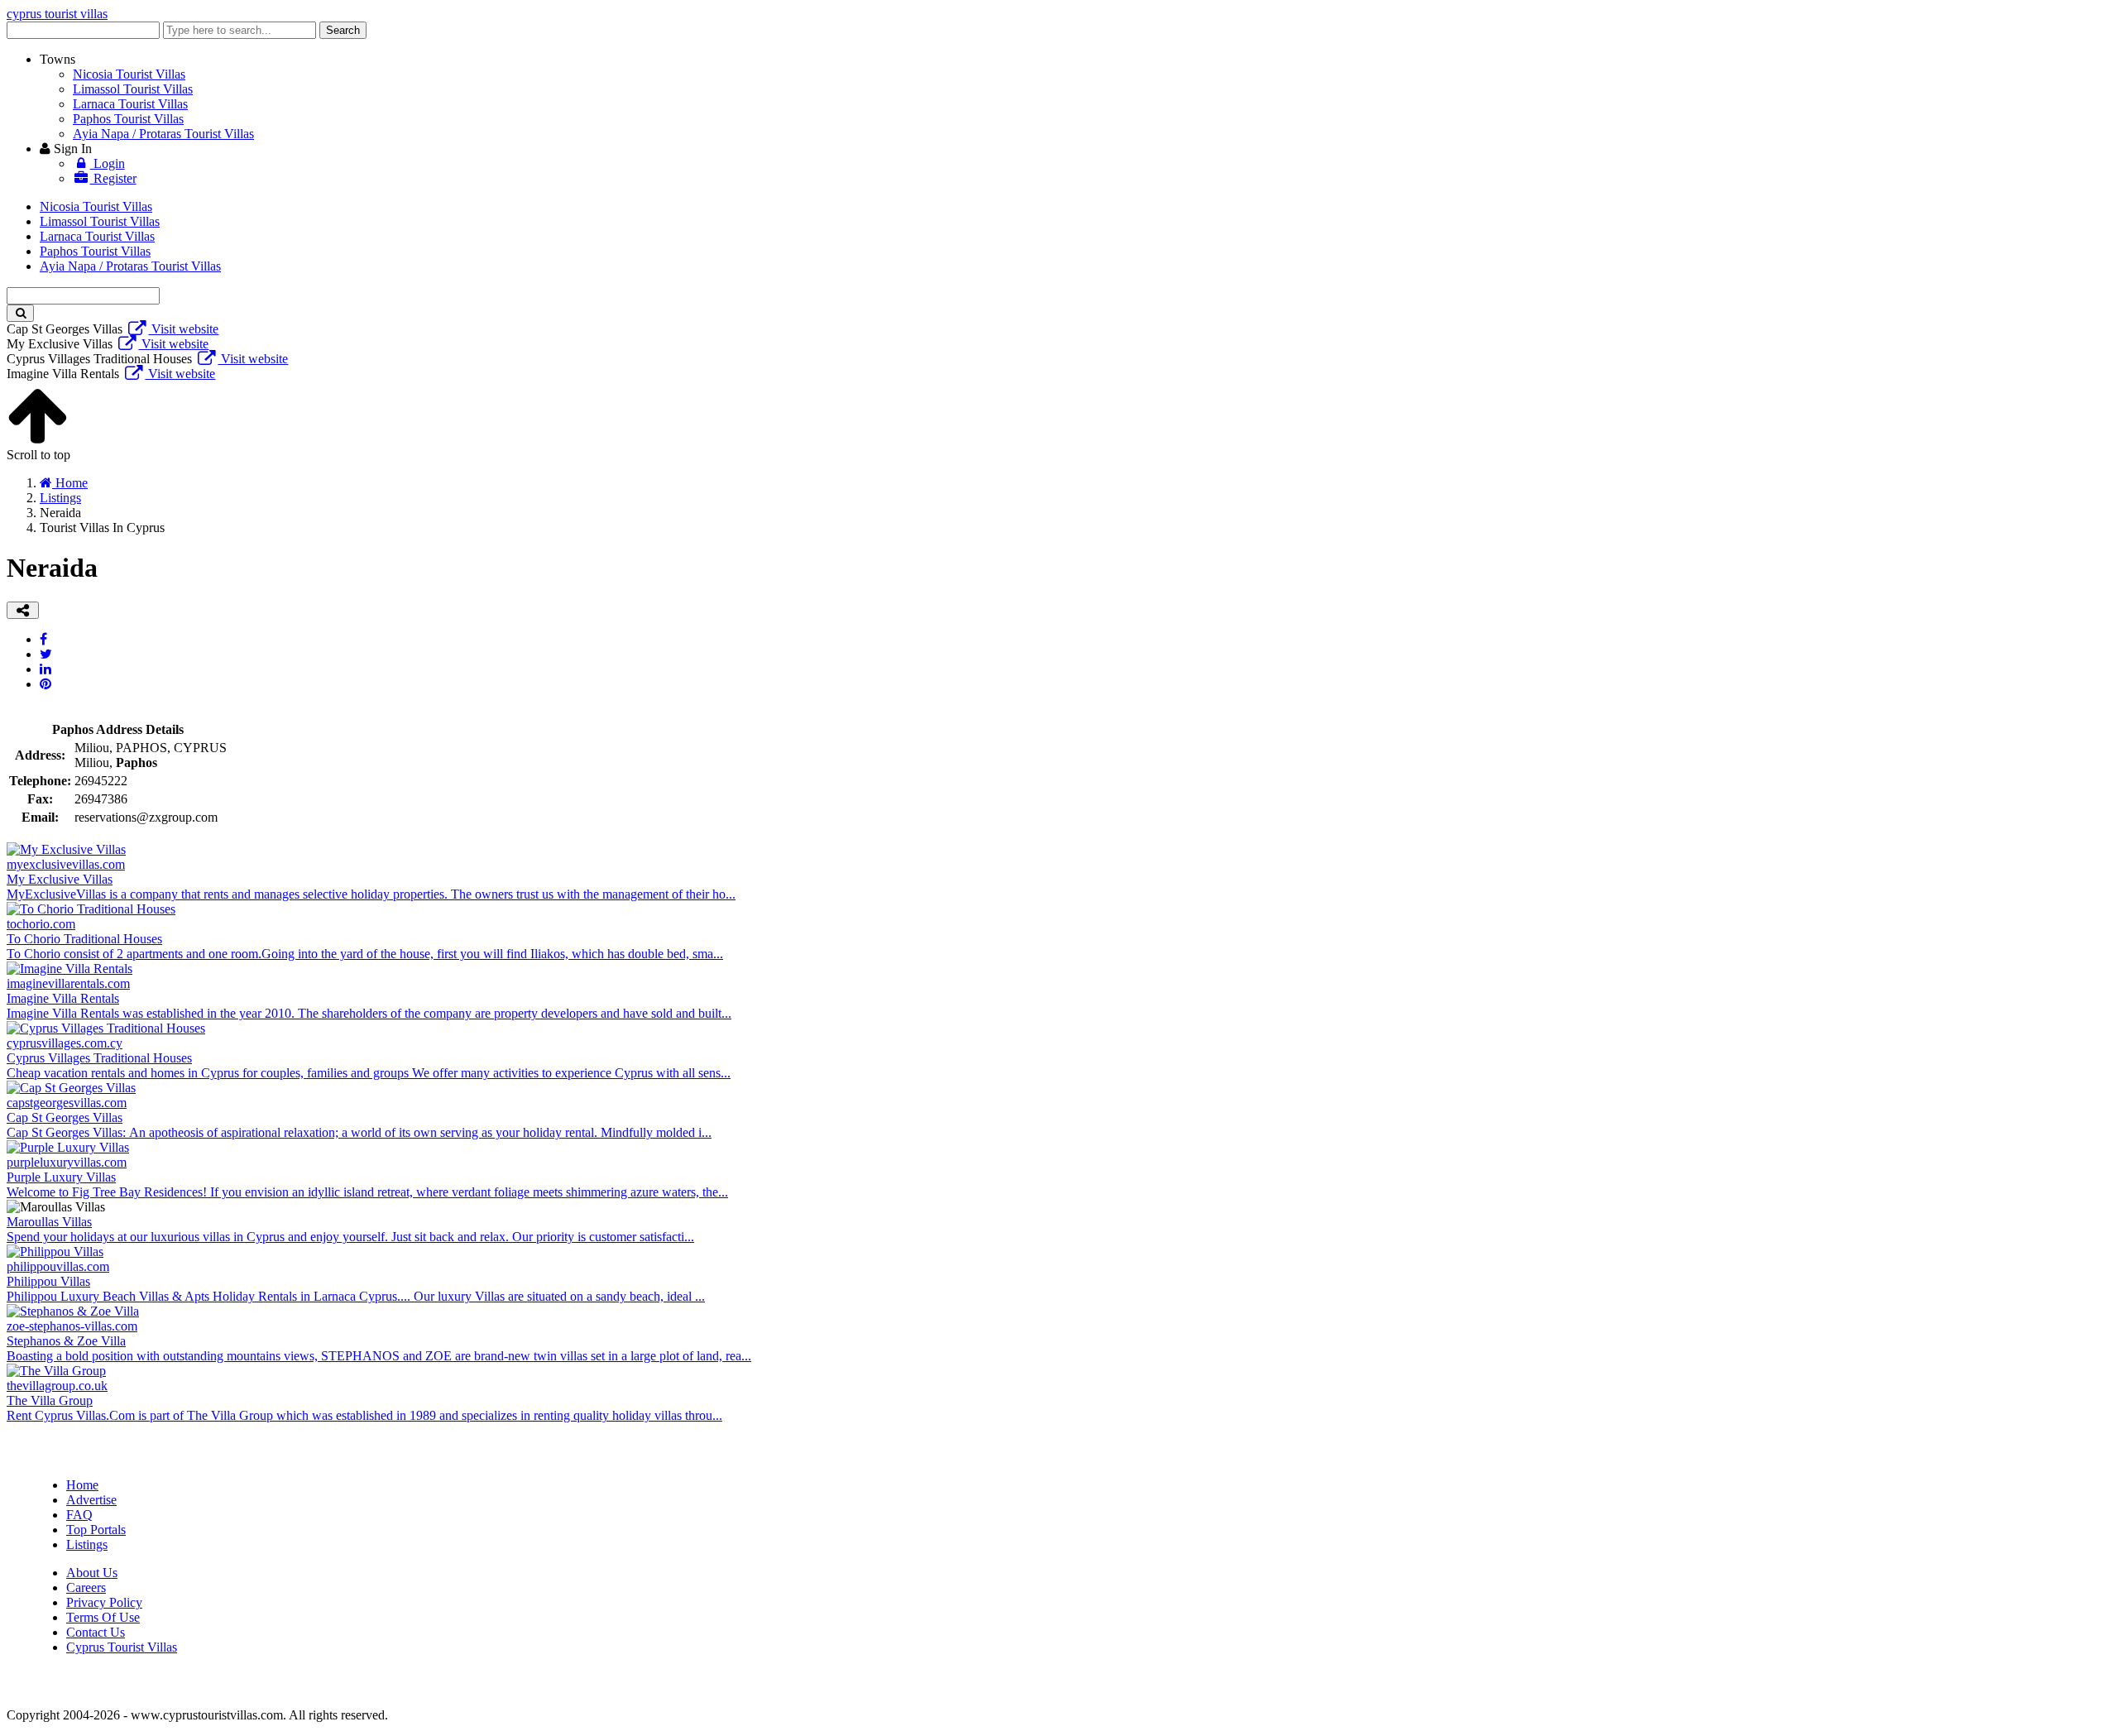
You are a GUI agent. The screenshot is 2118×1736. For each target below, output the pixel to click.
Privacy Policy (104, 1602)
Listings (87, 1544)
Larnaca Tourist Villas (130, 104)
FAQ (79, 1515)
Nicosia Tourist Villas (129, 74)
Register (113, 178)
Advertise (91, 1500)
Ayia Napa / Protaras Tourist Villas (163, 134)
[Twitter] (46, 654)
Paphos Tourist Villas (128, 119)
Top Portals (96, 1530)
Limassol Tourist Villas (133, 89)
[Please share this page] (23, 610)
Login (108, 163)
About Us (92, 1573)
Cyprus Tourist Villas (122, 1647)
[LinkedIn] (46, 669)
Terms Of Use (103, 1617)
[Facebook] (43, 639)
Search (343, 30)
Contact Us (96, 1632)
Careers (86, 1587)
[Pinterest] (46, 684)
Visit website (183, 329)
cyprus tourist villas (57, 14)
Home (82, 1485)
